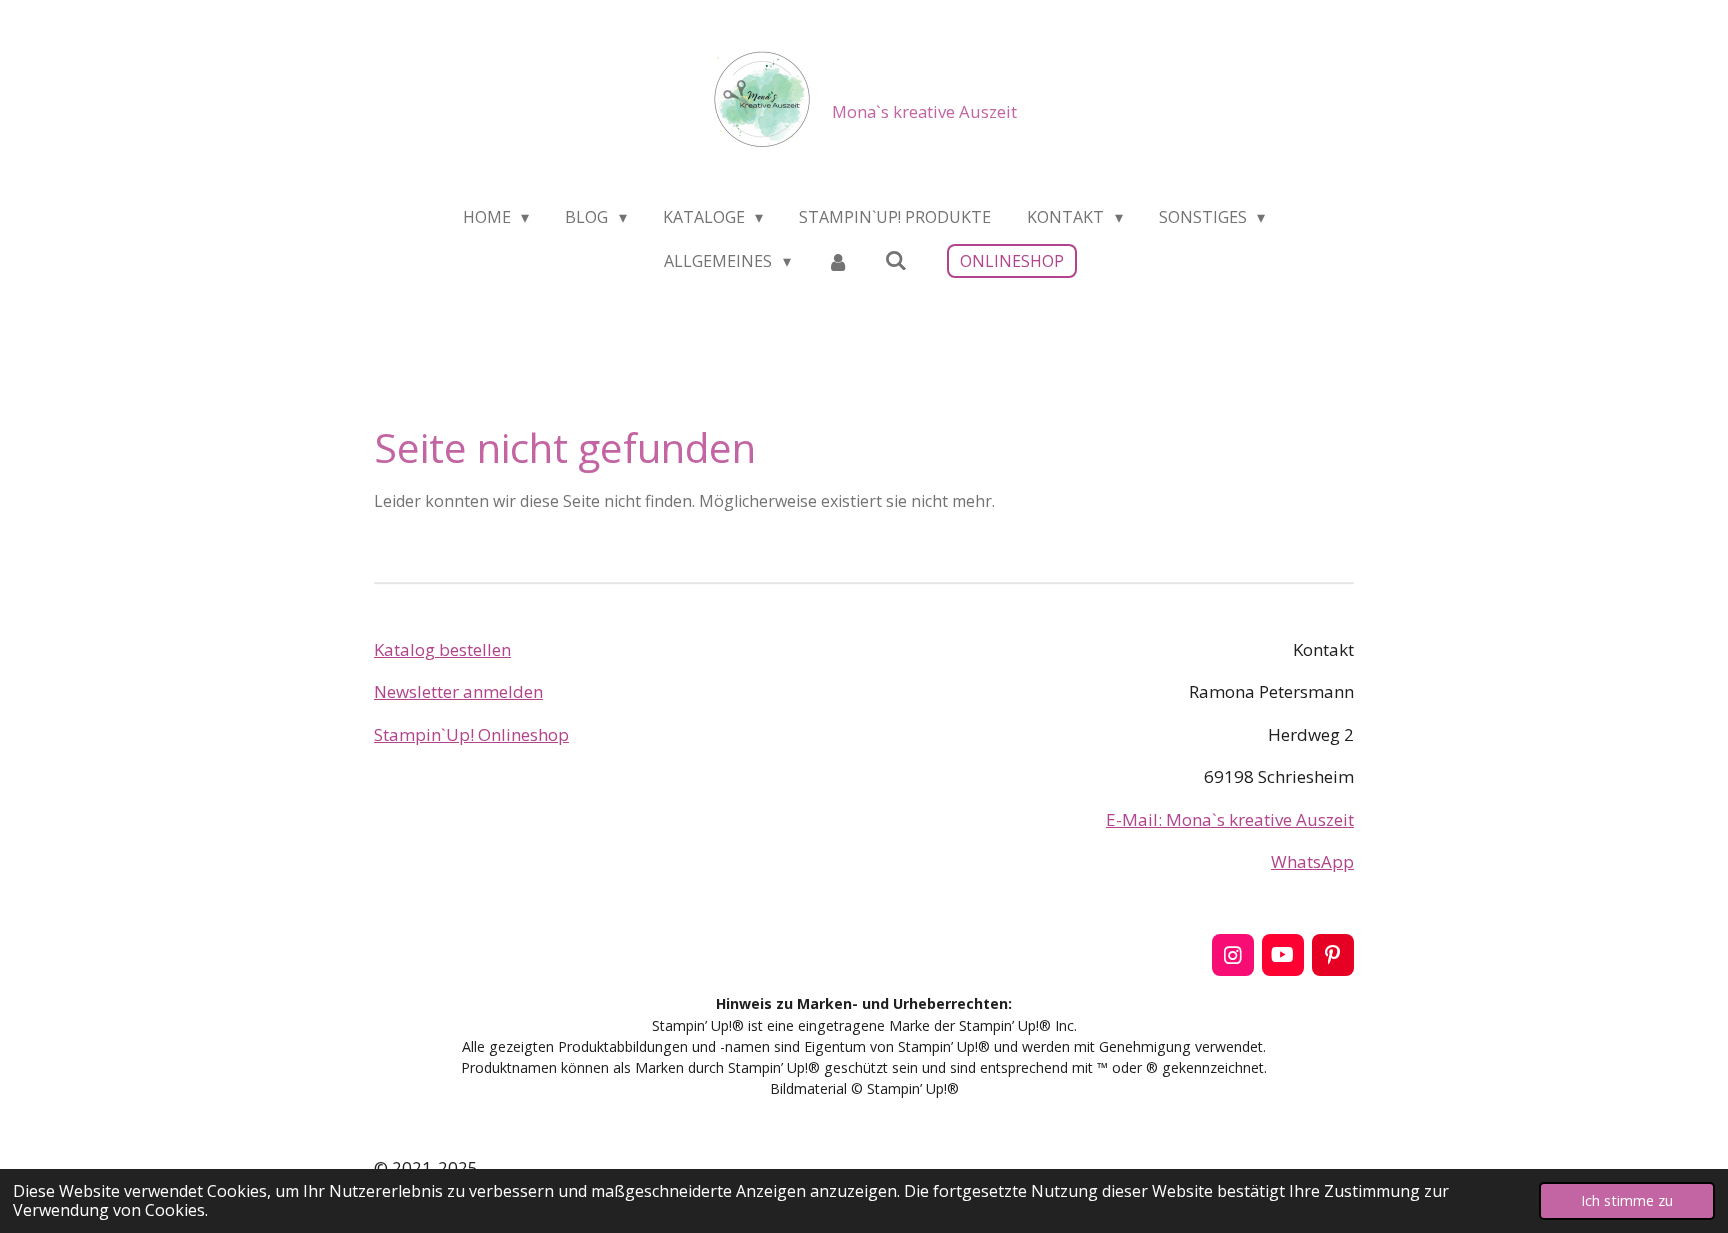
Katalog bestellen (442, 649)
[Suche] (896, 260)
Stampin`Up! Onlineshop (471, 734)
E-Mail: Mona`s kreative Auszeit (1230, 819)
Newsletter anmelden (458, 691)
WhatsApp (1312, 861)
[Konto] (838, 261)
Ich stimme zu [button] (1627, 1200)
